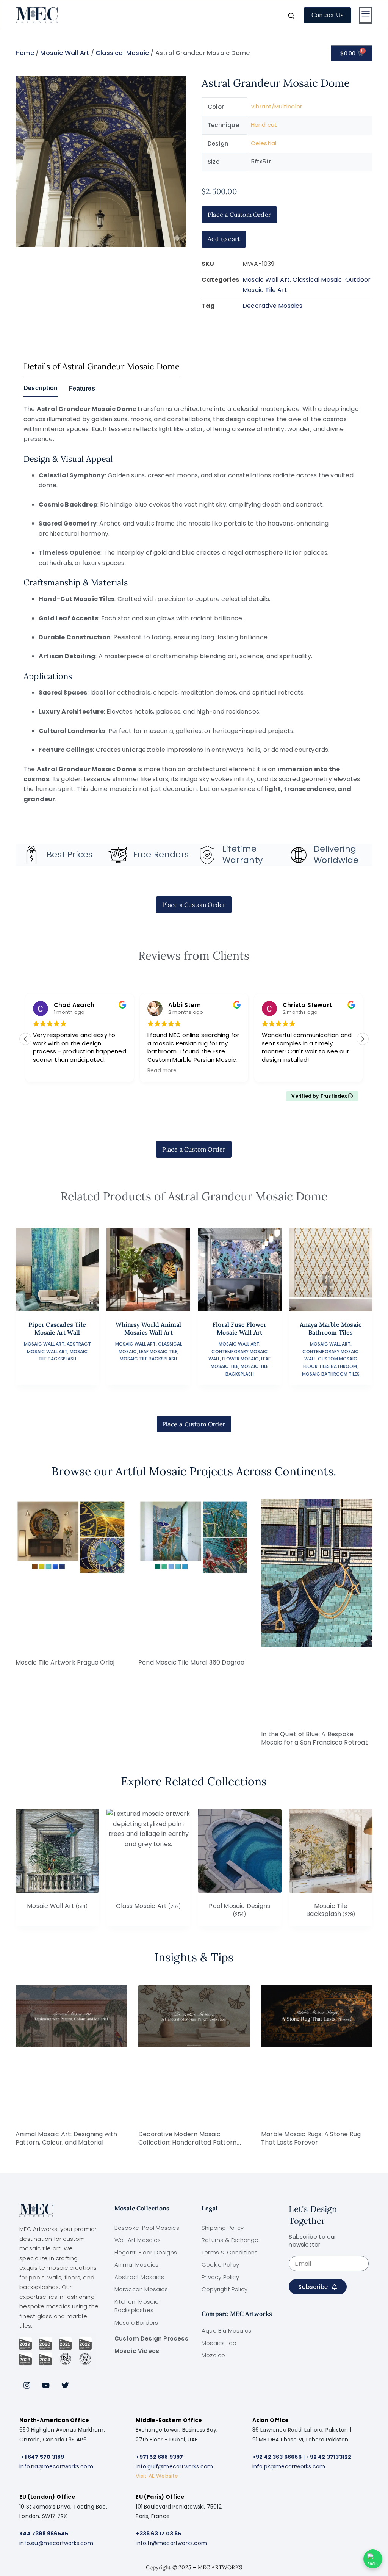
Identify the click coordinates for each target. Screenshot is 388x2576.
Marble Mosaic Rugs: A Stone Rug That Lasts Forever (311, 2138)
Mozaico (213, 2355)
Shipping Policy (223, 2228)
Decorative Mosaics (273, 306)
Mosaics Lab (219, 2343)
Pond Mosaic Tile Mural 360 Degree (192, 1662)
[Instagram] (27, 2385)
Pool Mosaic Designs (239, 1910)
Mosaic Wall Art (65, 53)
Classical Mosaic (122, 53)
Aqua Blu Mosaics (226, 2330)
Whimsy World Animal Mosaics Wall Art (149, 1328)
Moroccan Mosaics (141, 2289)
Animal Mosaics (137, 2265)
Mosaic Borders (136, 2323)
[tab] (41, 391)
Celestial (264, 143)
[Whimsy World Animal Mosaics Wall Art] (148, 1270)
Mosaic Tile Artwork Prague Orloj (65, 1662)
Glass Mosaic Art (148, 1906)
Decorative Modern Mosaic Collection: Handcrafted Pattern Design (187, 2142)
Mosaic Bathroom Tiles (331, 1374)
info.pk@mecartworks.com (289, 2466)
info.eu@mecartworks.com (56, 2543)
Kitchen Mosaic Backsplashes (137, 2306)
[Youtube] (46, 2385)
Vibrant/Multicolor (277, 106)
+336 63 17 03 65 (158, 2534)
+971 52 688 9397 (159, 2457)
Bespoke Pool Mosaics (147, 2228)
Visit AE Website (157, 2476)
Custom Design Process (151, 2338)
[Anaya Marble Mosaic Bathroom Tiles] (331, 1270)
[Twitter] (65, 2385)
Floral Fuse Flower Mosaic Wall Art (240, 1328)
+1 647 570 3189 (42, 2457)
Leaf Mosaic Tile (158, 1352)
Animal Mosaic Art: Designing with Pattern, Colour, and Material (66, 2138)
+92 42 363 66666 (277, 2457)
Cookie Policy (221, 2265)
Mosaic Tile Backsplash (148, 1359)
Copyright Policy (225, 2289)
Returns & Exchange (230, 2240)
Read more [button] (162, 1071)
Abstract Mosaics (139, 2277)
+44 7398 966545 (44, 2534)
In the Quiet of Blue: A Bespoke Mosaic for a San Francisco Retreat (314, 1738)
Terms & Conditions (230, 2252)
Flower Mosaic (240, 1359)
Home (25, 53)
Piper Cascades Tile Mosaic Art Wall (57, 1328)
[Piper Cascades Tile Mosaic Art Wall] (57, 1270)
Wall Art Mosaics (138, 2240)
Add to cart (224, 239)
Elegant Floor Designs (146, 2252)
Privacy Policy (220, 2277)
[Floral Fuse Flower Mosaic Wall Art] (240, 1270)
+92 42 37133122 (329, 2457)
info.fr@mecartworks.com (171, 2543)
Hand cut (264, 125)
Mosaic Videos (137, 2351)
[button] (363, 1039)
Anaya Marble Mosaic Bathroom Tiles (331, 1328)
